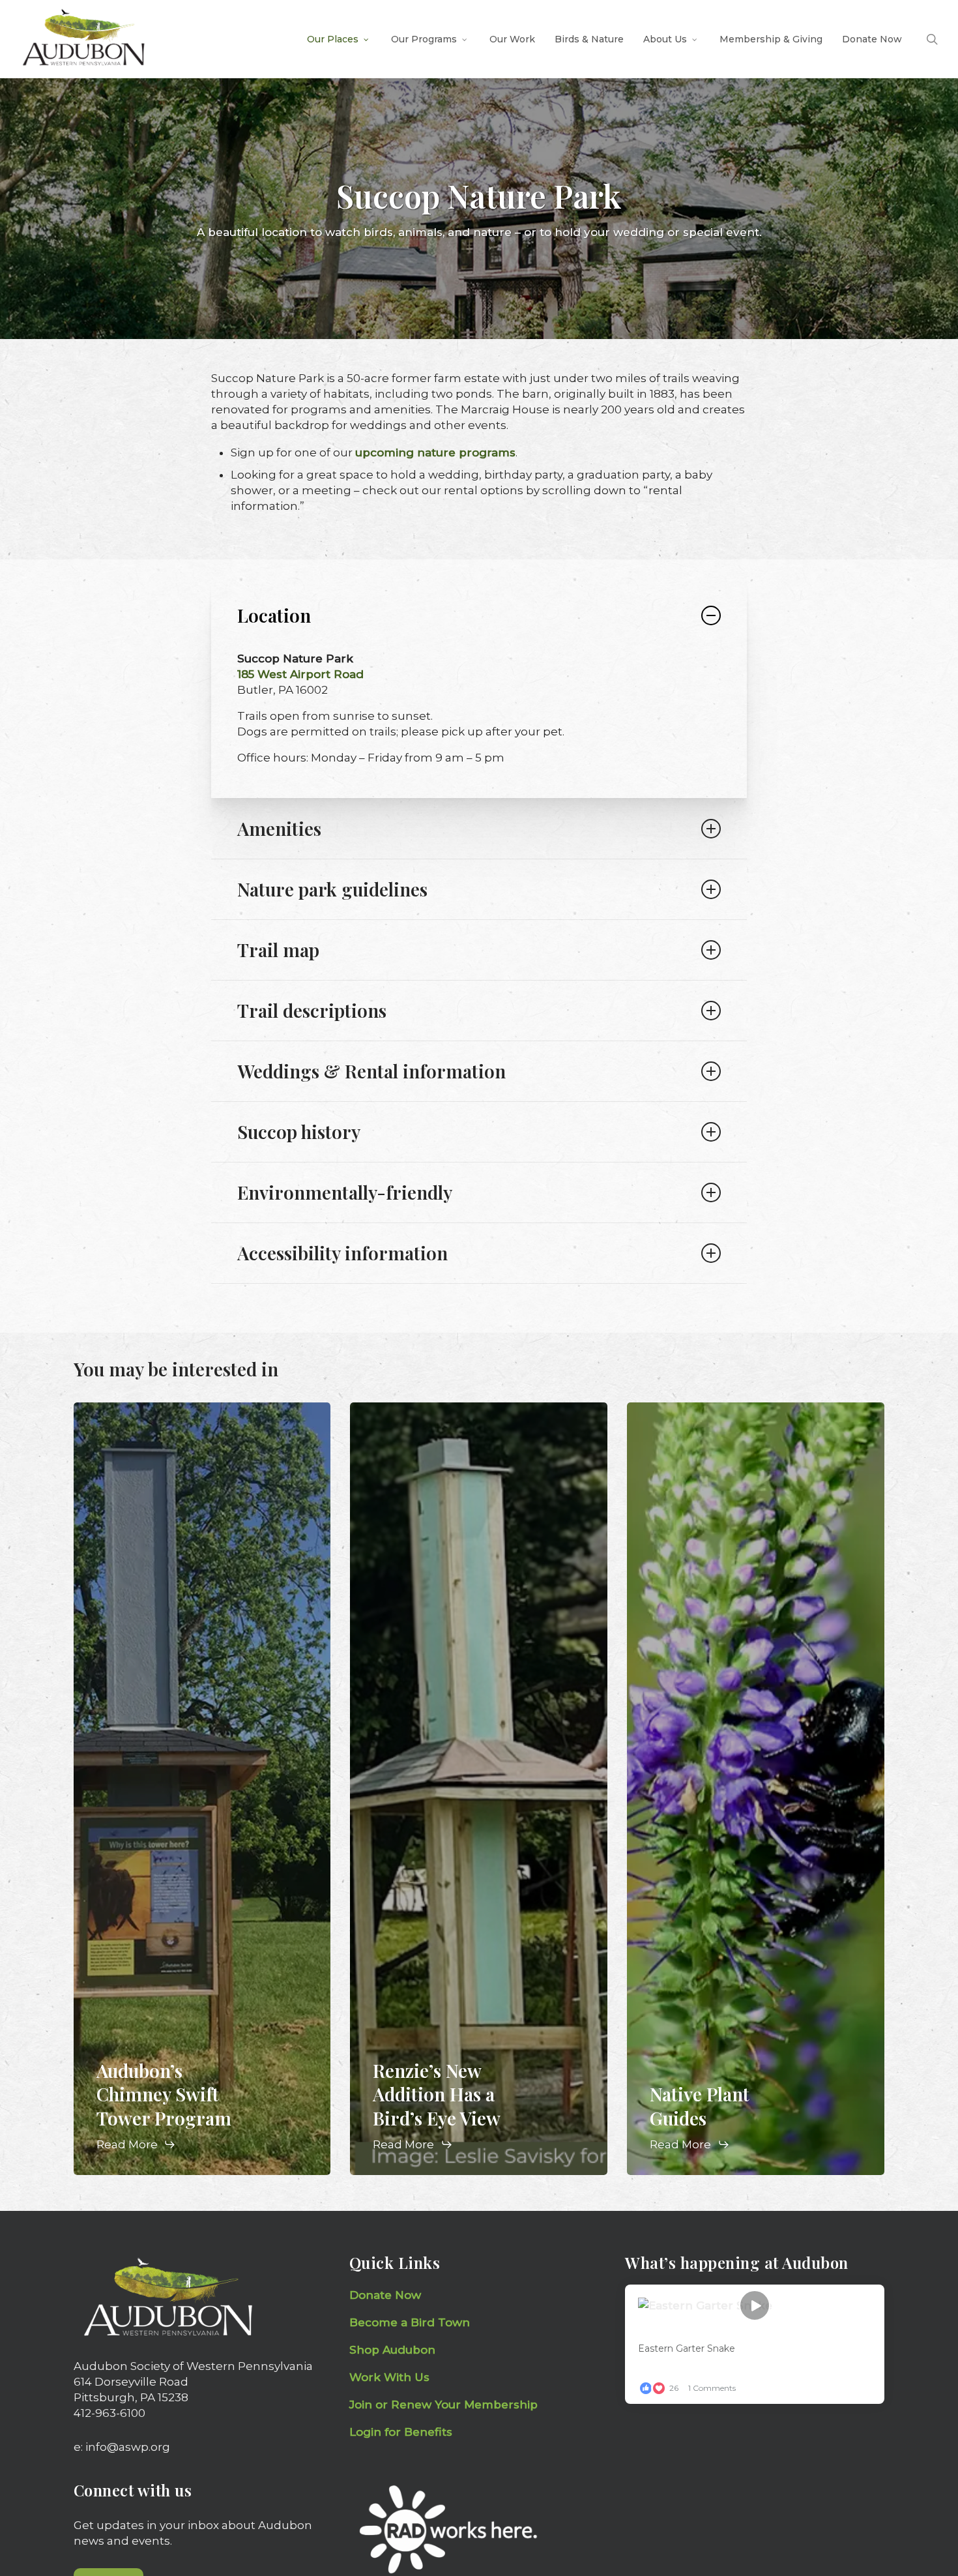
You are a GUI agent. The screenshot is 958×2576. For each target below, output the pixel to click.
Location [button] (274, 615)
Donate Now (385, 2295)
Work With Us (389, 2377)
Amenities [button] (279, 828)
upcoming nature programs (435, 452)
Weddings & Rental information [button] (371, 1071)
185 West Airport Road (300, 674)
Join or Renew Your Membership (443, 2405)
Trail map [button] (278, 950)
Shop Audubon (392, 2350)
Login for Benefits (401, 2432)
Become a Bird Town (411, 2322)
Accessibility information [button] (342, 1253)
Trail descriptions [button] (312, 1010)
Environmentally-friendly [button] (345, 1192)
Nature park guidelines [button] (332, 889)
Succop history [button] (299, 1132)
